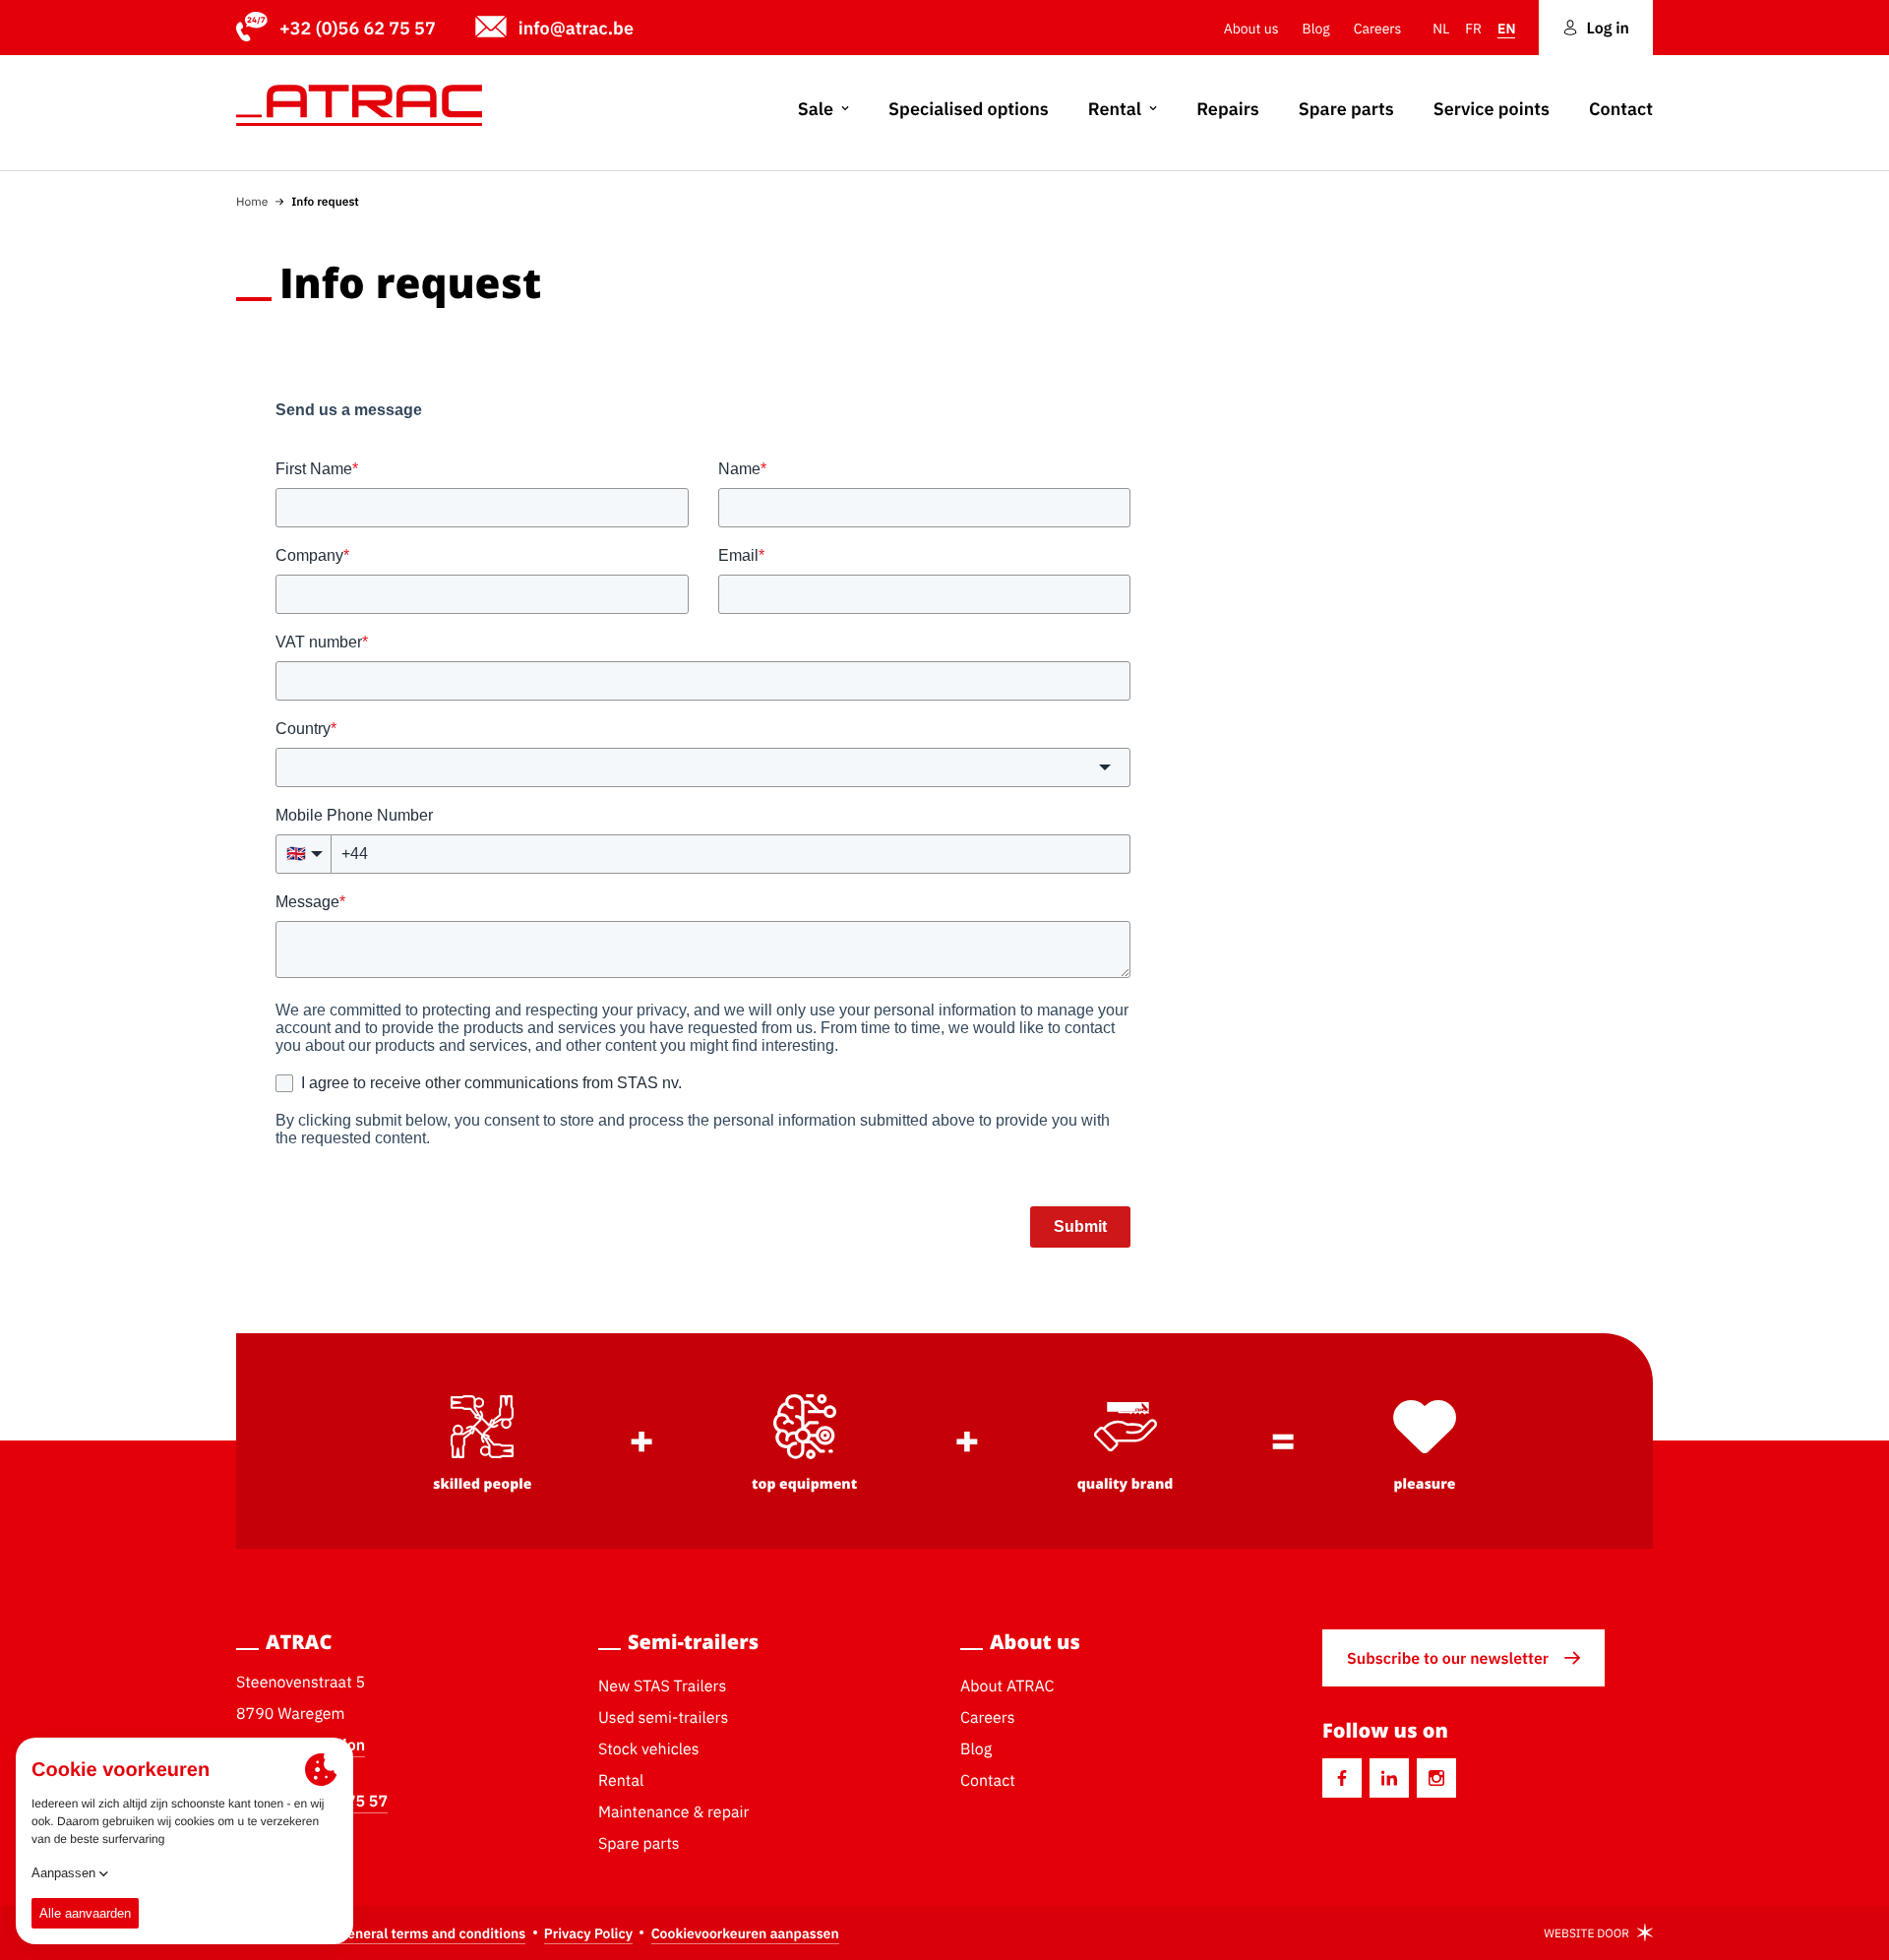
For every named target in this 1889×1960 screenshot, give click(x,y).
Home (252, 201)
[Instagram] (1436, 1778)
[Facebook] (1342, 1778)
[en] (359, 105)
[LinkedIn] (1389, 1778)
